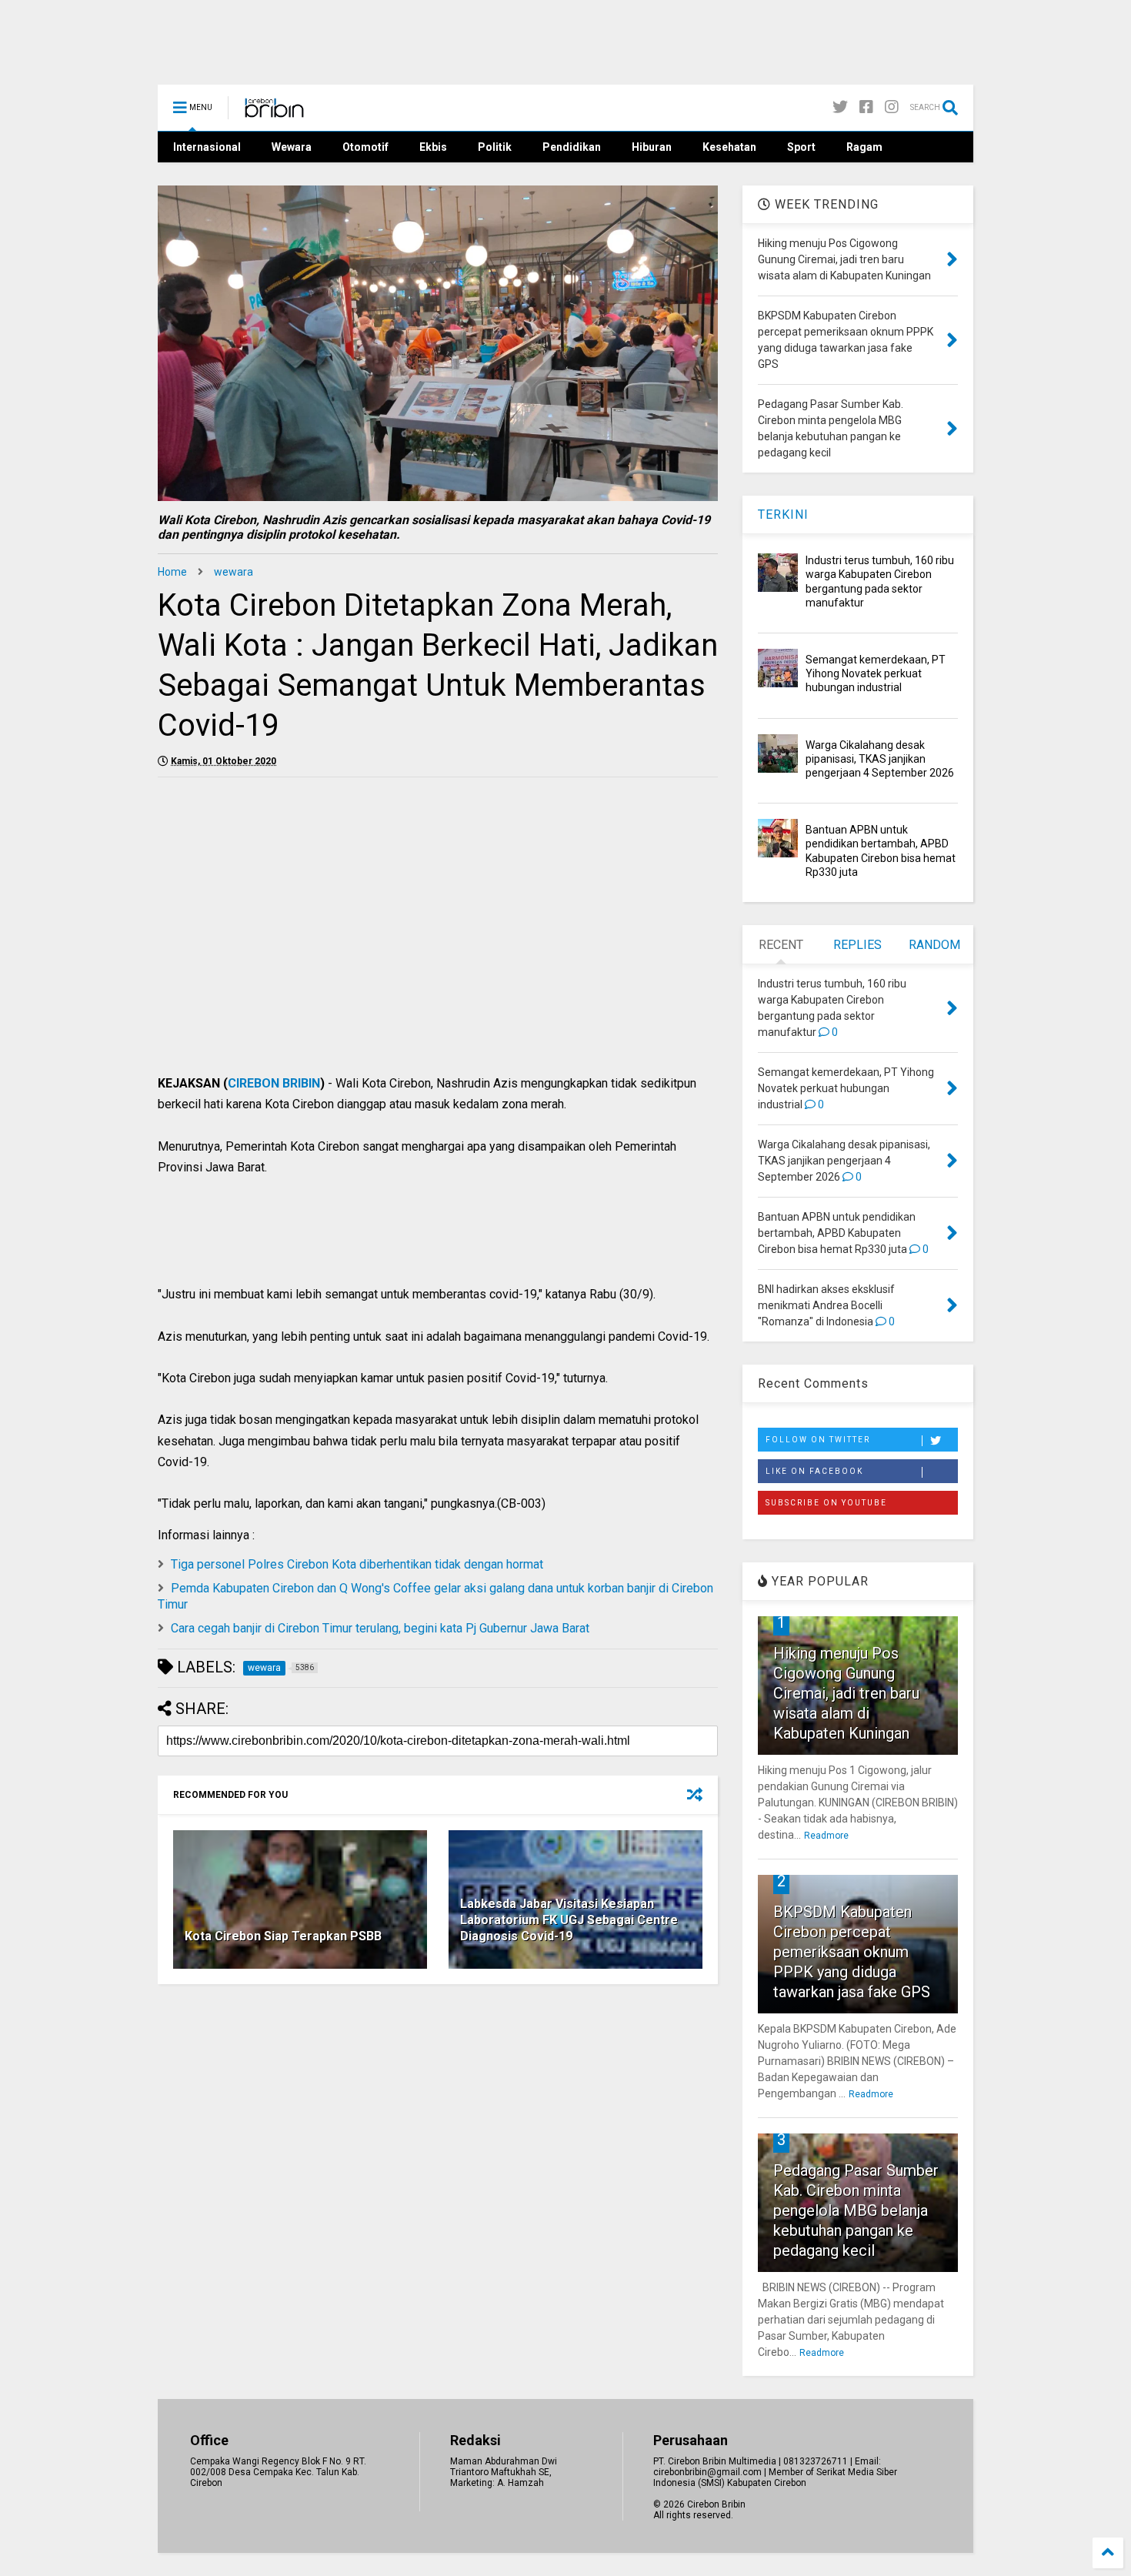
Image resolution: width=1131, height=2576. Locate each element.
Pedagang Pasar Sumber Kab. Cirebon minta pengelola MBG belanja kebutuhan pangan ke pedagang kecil (856, 2210)
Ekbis (433, 147)
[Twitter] (840, 107)
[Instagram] (892, 107)
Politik (495, 147)
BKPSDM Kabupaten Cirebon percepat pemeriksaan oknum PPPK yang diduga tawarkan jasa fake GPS (852, 1952)
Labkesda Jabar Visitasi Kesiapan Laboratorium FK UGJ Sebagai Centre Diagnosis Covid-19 (569, 1920)
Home (172, 572)
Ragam (864, 147)
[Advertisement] (438, 961)
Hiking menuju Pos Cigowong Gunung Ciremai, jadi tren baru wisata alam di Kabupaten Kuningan (846, 1693)
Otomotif (365, 147)
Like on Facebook (814, 1471)
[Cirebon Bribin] (274, 112)
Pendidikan (572, 147)
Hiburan (652, 147)
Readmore (826, 1836)
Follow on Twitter (818, 1440)
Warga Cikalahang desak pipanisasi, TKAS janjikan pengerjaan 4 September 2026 (880, 759)
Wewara (292, 147)
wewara (234, 572)
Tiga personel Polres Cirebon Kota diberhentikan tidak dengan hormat (357, 1564)
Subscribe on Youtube (826, 1503)
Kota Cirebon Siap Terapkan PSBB (283, 1936)
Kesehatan (729, 147)
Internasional (207, 147)
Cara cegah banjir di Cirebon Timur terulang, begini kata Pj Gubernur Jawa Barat (380, 1628)
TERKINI (783, 515)
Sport (801, 147)
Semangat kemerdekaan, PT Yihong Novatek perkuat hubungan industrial (876, 673)
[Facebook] (866, 107)
